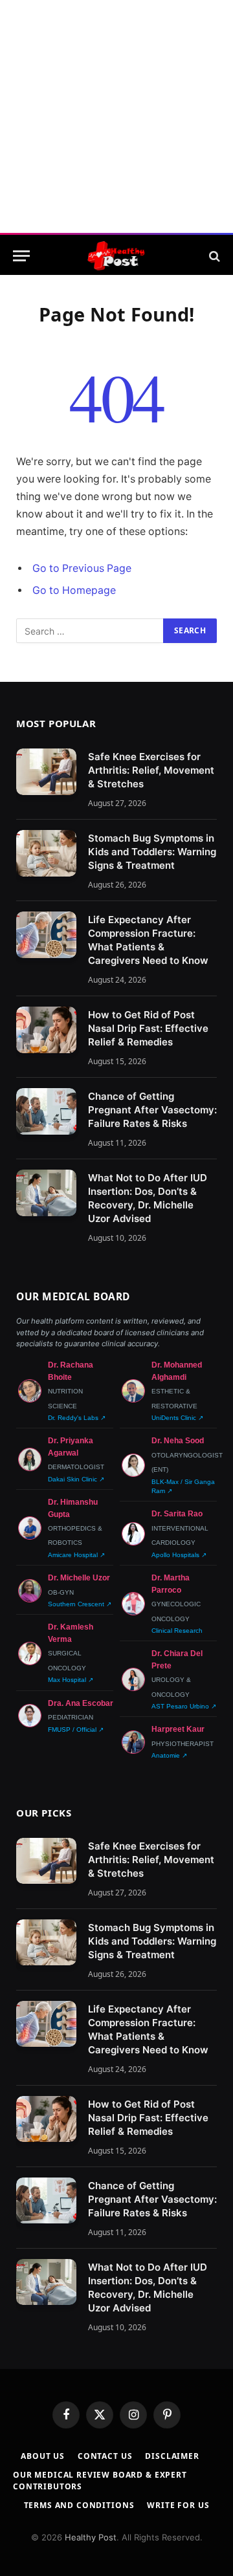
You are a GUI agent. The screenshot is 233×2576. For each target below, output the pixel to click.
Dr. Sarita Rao (177, 1514)
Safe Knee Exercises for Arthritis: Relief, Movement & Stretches (151, 770)
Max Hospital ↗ (71, 1680)
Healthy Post (91, 2537)
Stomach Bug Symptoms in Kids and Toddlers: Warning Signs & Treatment (152, 852)
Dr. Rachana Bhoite (71, 1371)
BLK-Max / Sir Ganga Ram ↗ (183, 1486)
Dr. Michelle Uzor (79, 1578)
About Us (43, 2456)
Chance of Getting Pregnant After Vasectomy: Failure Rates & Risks (152, 1110)
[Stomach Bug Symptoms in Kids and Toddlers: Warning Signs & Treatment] (46, 853)
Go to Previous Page (82, 568)
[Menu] (21, 256)
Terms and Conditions (79, 2505)
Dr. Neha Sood (178, 1441)
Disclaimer (172, 2456)
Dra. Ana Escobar (81, 1703)
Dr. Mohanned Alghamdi (177, 1371)
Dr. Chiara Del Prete (177, 1659)
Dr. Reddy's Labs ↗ (77, 1418)
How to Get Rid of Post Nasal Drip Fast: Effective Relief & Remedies (148, 1028)
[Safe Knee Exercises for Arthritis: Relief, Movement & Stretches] (46, 772)
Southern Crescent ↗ (80, 1604)
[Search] (213, 256)
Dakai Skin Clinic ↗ (76, 1479)
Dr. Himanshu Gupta (73, 1508)
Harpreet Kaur (178, 1729)
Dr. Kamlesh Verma (71, 1633)
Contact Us (105, 2456)
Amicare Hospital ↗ (76, 1555)
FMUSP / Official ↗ (76, 1730)
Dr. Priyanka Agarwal (71, 1446)
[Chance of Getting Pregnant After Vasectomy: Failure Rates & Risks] (46, 1111)
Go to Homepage (74, 590)
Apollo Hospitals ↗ (179, 1555)
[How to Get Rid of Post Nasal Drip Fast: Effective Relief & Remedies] (46, 1030)
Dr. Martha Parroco (171, 1584)
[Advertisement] (116, 116)
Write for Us (178, 2505)
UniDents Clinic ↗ (177, 1418)
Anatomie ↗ (169, 1755)
